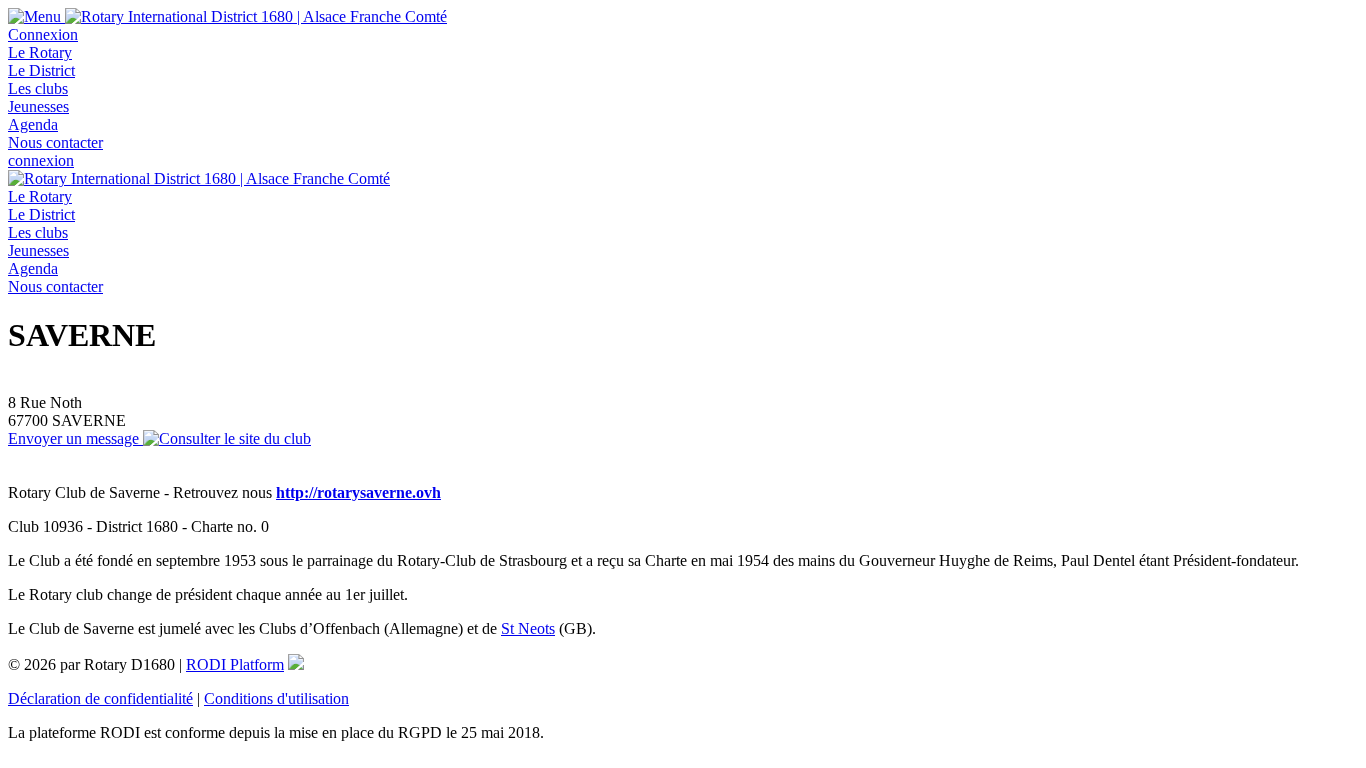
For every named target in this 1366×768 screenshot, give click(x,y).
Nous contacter (55, 142)
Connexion (43, 34)
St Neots (528, 628)
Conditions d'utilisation (276, 698)
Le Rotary (40, 52)
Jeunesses (38, 106)
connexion (41, 160)
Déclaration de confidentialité (100, 698)
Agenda (33, 124)
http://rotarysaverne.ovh (358, 492)
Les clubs (38, 88)
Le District (41, 70)
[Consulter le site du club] (227, 438)
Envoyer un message (75, 438)
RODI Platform (235, 664)
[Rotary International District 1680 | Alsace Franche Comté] (256, 16)
